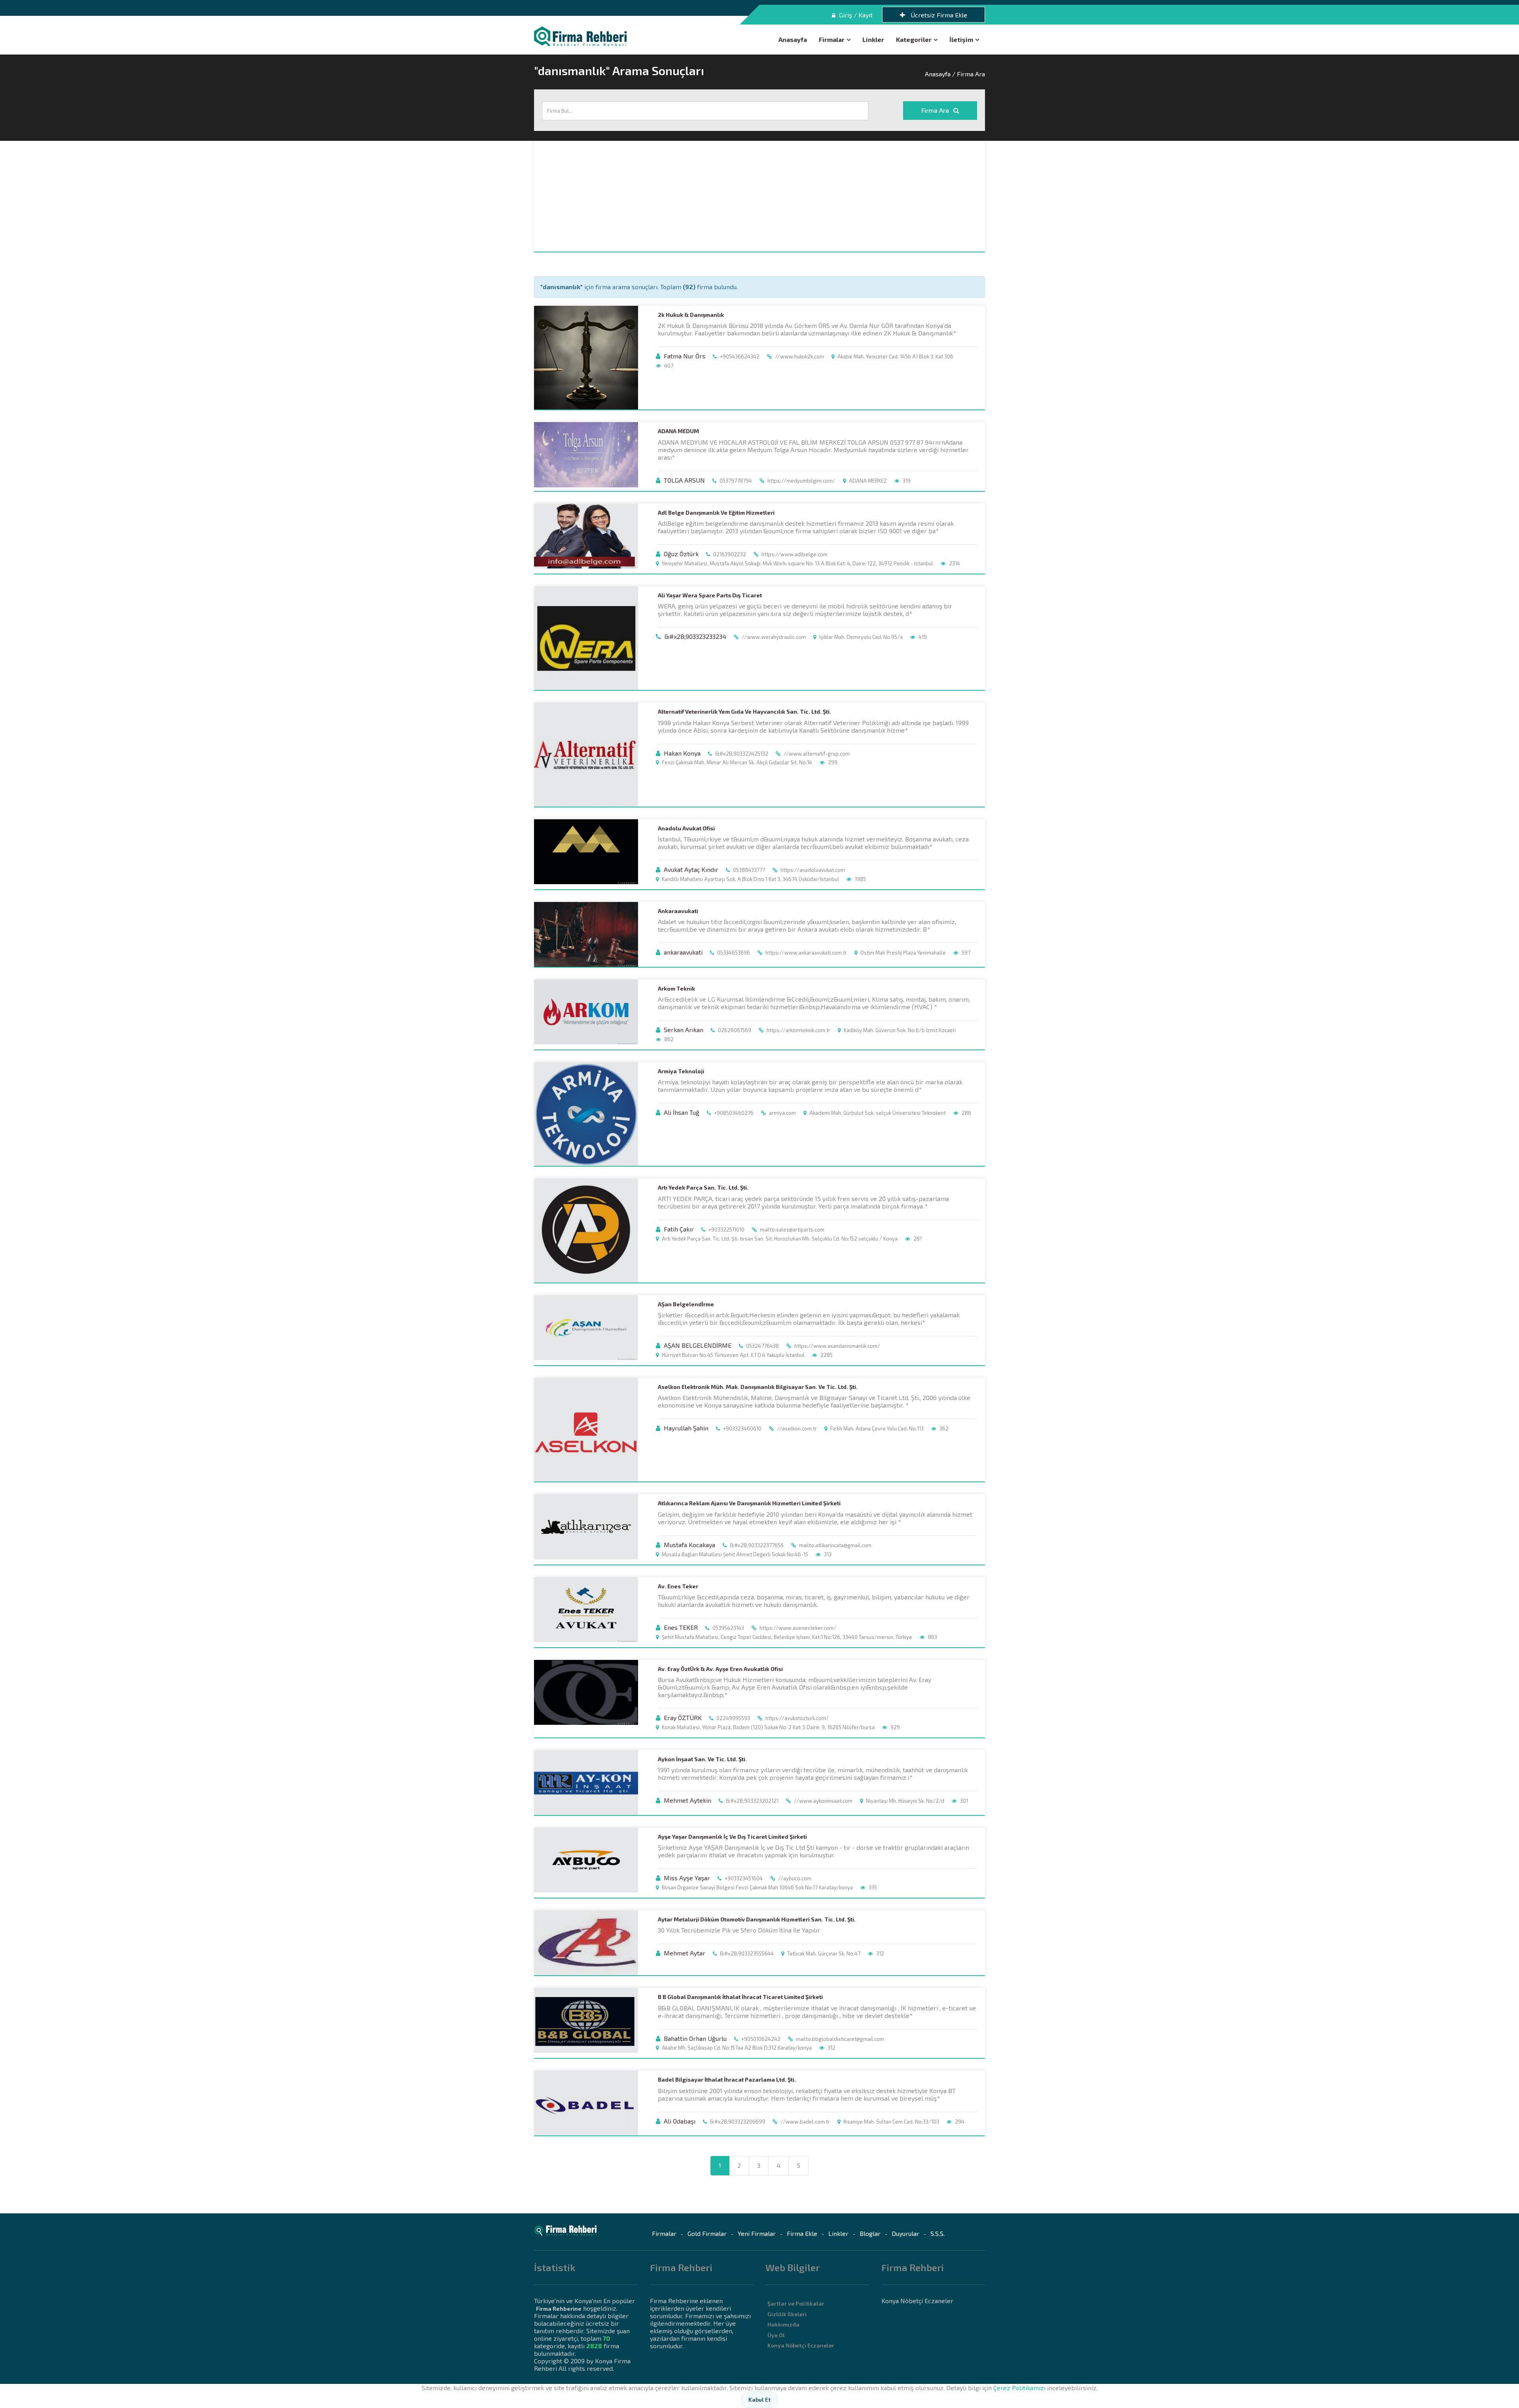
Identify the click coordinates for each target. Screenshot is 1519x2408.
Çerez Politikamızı (1019, 2388)
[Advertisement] (759, 196)
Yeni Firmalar (757, 2233)
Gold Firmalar (707, 2233)
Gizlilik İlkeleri (787, 2314)
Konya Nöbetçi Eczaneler (801, 2345)
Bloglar (870, 2233)
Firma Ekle (802, 2233)
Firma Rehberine (559, 2309)
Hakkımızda (783, 2324)
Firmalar (832, 39)
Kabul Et (759, 2399)
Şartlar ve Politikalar (796, 2303)
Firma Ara (936, 110)
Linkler (873, 39)
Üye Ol (776, 2335)
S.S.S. (938, 2233)
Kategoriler (914, 39)
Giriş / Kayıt (855, 15)
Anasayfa (793, 39)
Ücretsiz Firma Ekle (938, 15)
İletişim (961, 39)
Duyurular (905, 2233)
